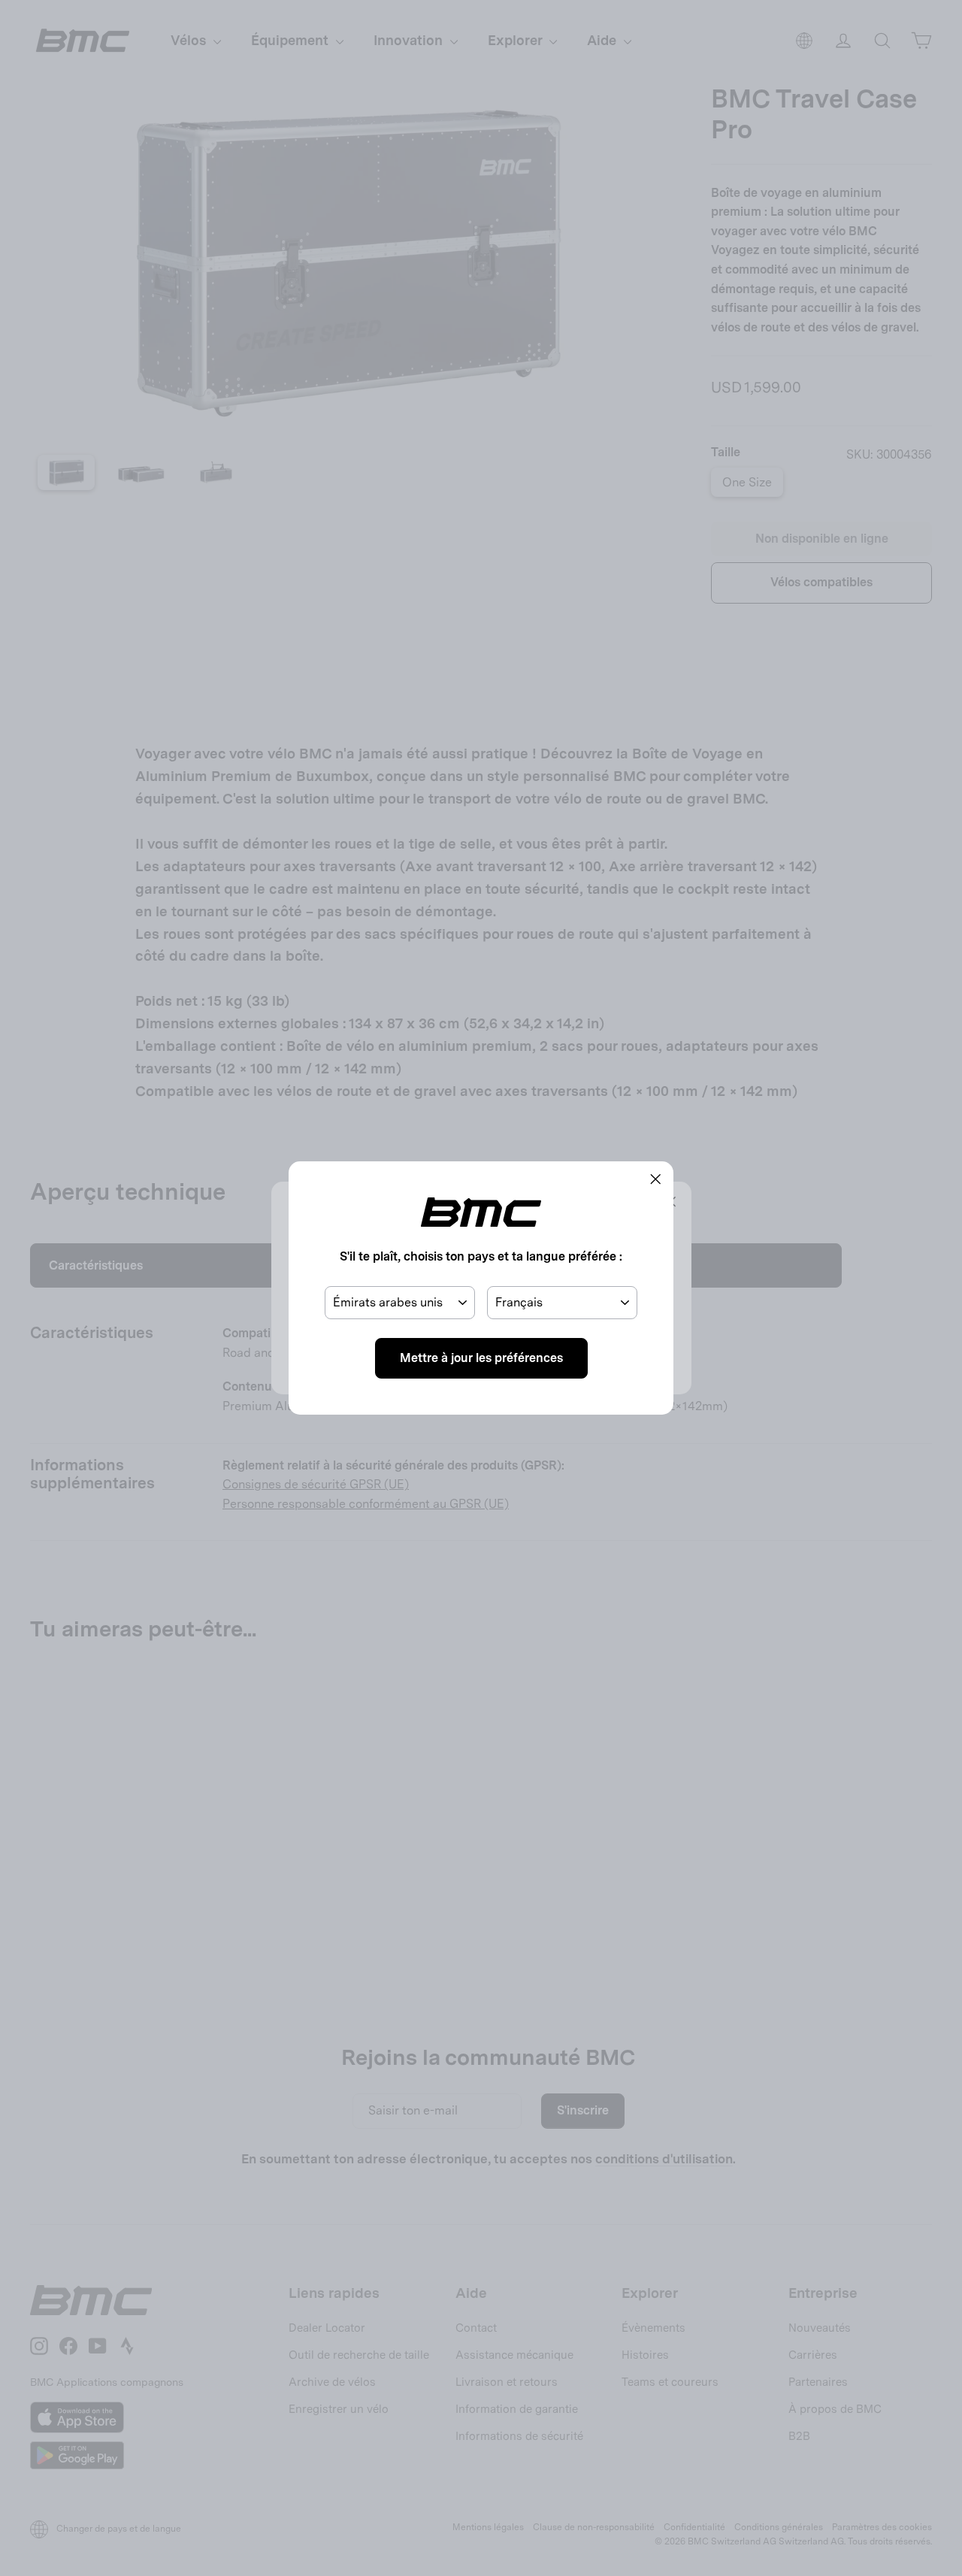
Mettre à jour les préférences (481, 1358)
